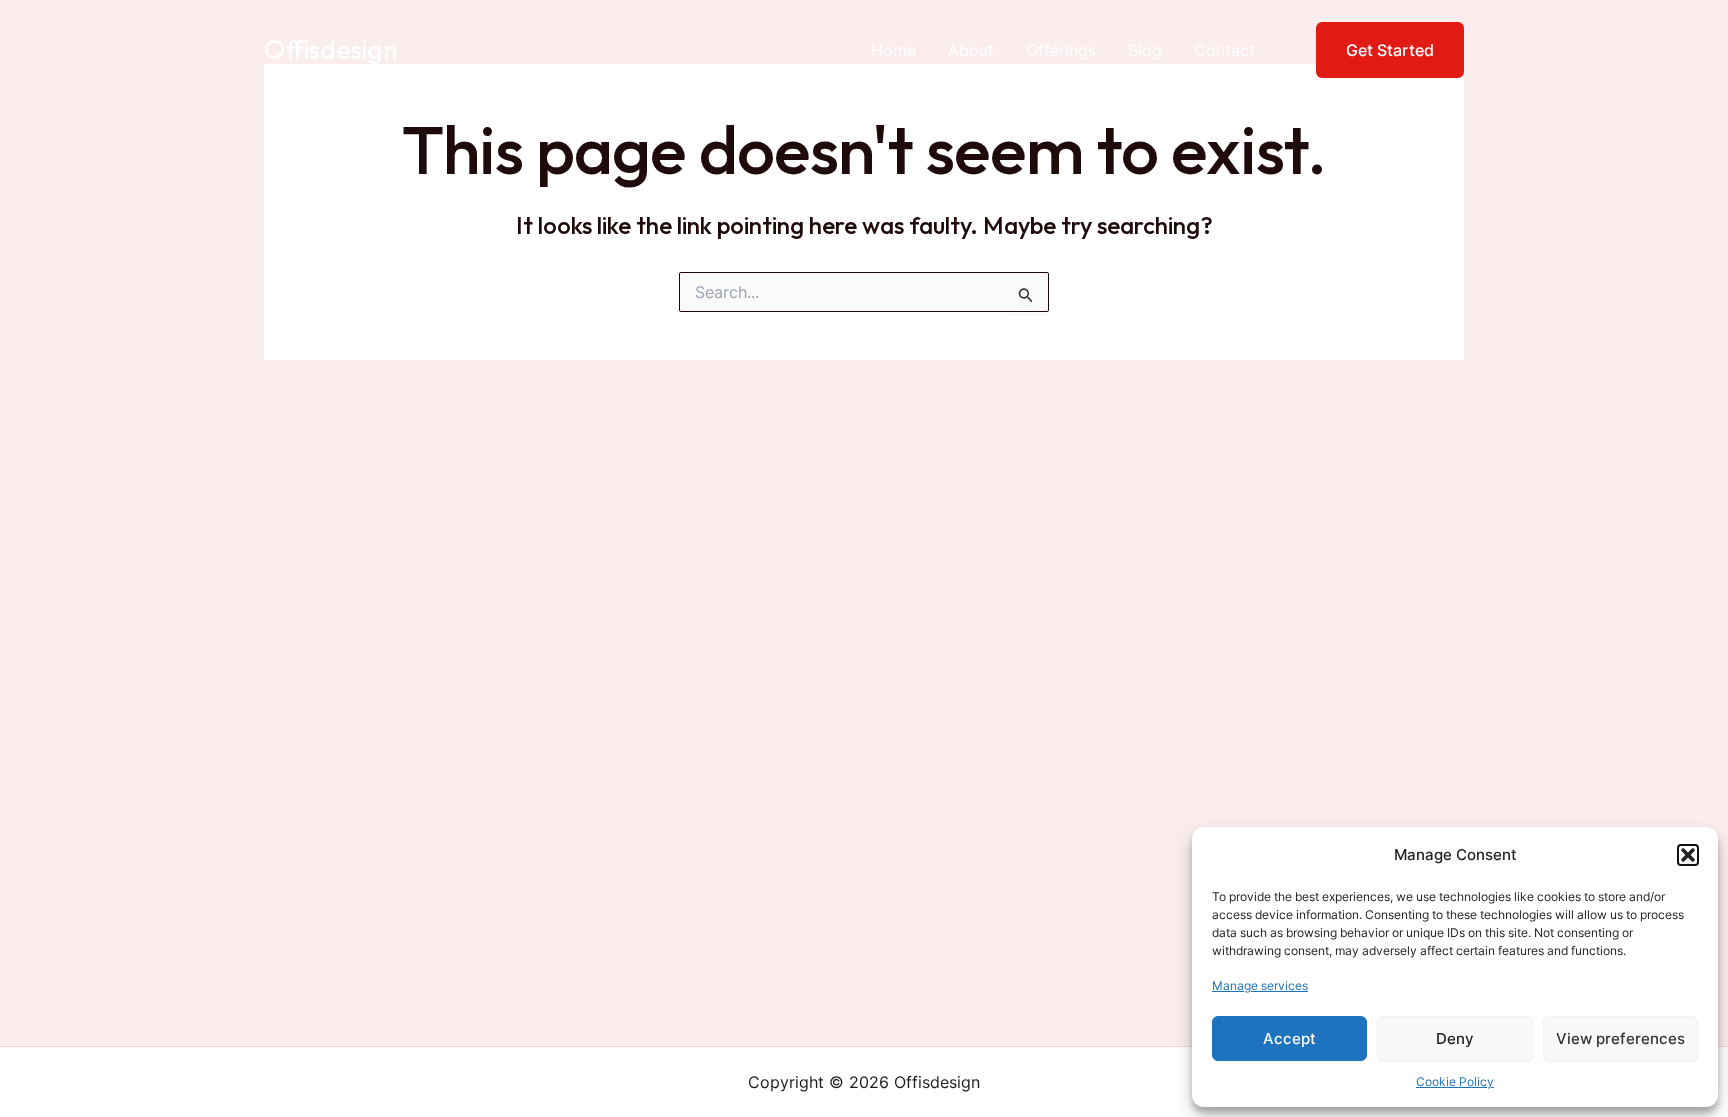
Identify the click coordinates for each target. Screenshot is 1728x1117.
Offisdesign (330, 49)
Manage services (1260, 985)
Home (893, 50)
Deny (1455, 1038)
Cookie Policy (1455, 1081)
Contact (1224, 50)
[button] (1688, 855)
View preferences (1620, 1038)
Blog (1145, 50)
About (971, 50)
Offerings (1061, 50)
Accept (1289, 1038)
